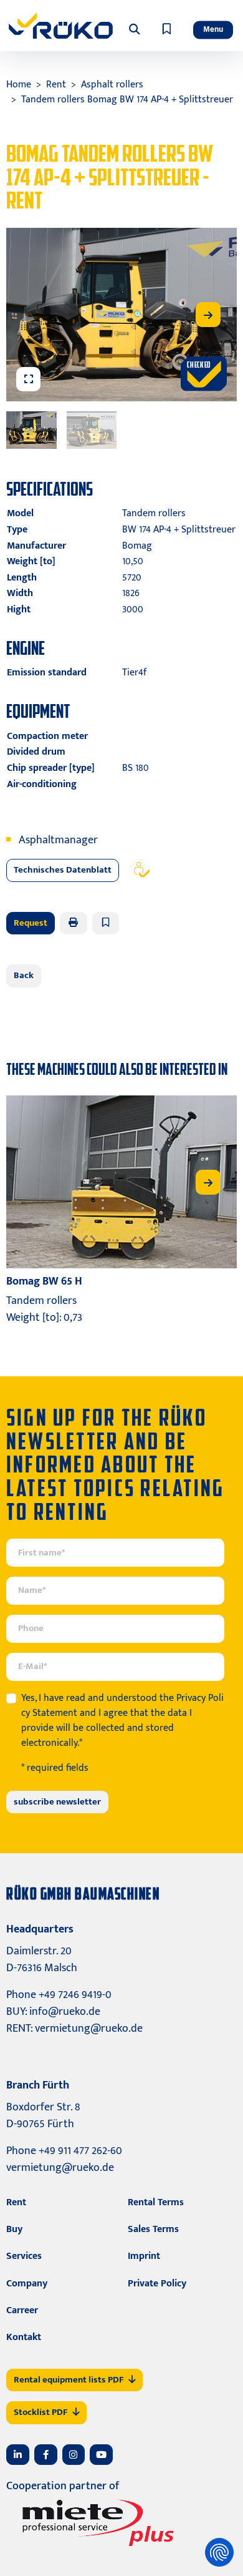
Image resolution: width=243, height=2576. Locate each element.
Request (31, 923)
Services (24, 2256)
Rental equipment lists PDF (69, 2380)
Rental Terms (156, 2202)
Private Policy (157, 2284)
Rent (56, 85)
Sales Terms (153, 2229)
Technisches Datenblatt (63, 870)
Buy (14, 2229)
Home (19, 85)
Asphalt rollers (112, 85)
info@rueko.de (65, 2012)
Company (27, 2284)
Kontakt (24, 2337)
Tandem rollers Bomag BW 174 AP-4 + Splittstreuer (127, 100)
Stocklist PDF (40, 2412)
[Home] (61, 26)
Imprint (144, 2256)
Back (24, 975)
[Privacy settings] (219, 2552)
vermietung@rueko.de (89, 2029)
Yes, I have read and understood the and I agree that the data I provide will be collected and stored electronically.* (122, 1721)
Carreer (22, 2310)
